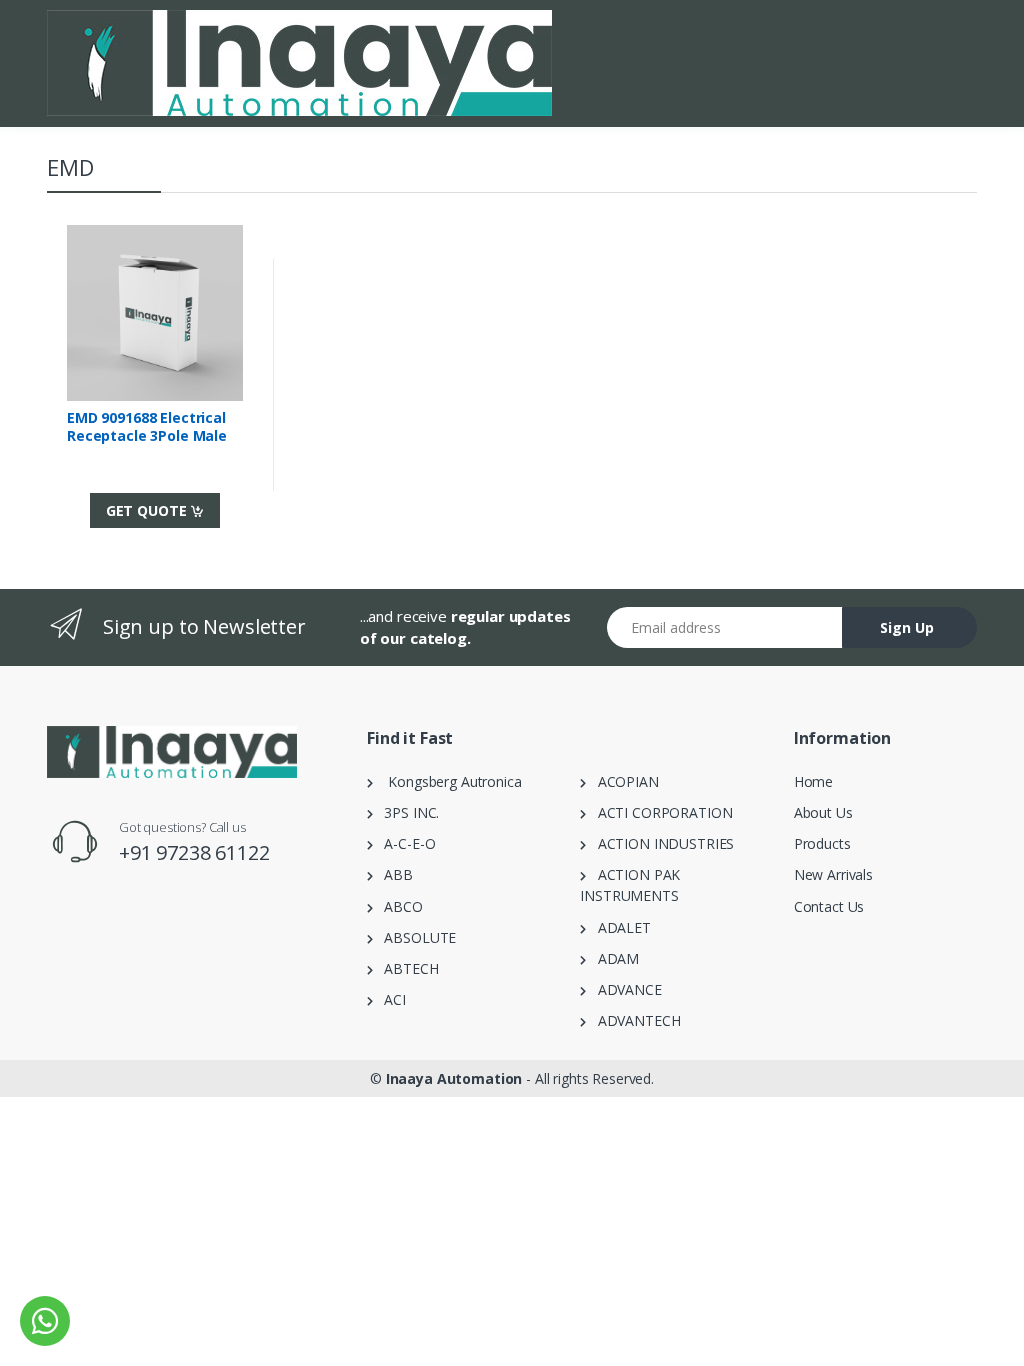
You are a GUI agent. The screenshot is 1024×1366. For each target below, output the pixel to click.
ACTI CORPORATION (659, 812)
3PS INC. (406, 812)
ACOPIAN (622, 781)
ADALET (618, 927)
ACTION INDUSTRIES (660, 843)
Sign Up (907, 627)
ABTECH (406, 968)
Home (813, 781)
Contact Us (829, 906)
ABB (393, 874)
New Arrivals (833, 874)
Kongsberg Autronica (447, 781)
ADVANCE (624, 989)
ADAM (612, 958)
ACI (389, 999)
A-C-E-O (404, 843)
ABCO (398, 906)
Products (822, 843)
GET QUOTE (148, 510)
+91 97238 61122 (194, 852)
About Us (823, 812)
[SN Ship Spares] (299, 63)
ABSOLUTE (414, 937)
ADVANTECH (633, 1020)
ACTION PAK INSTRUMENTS (630, 885)
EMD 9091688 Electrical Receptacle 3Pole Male (147, 427)
